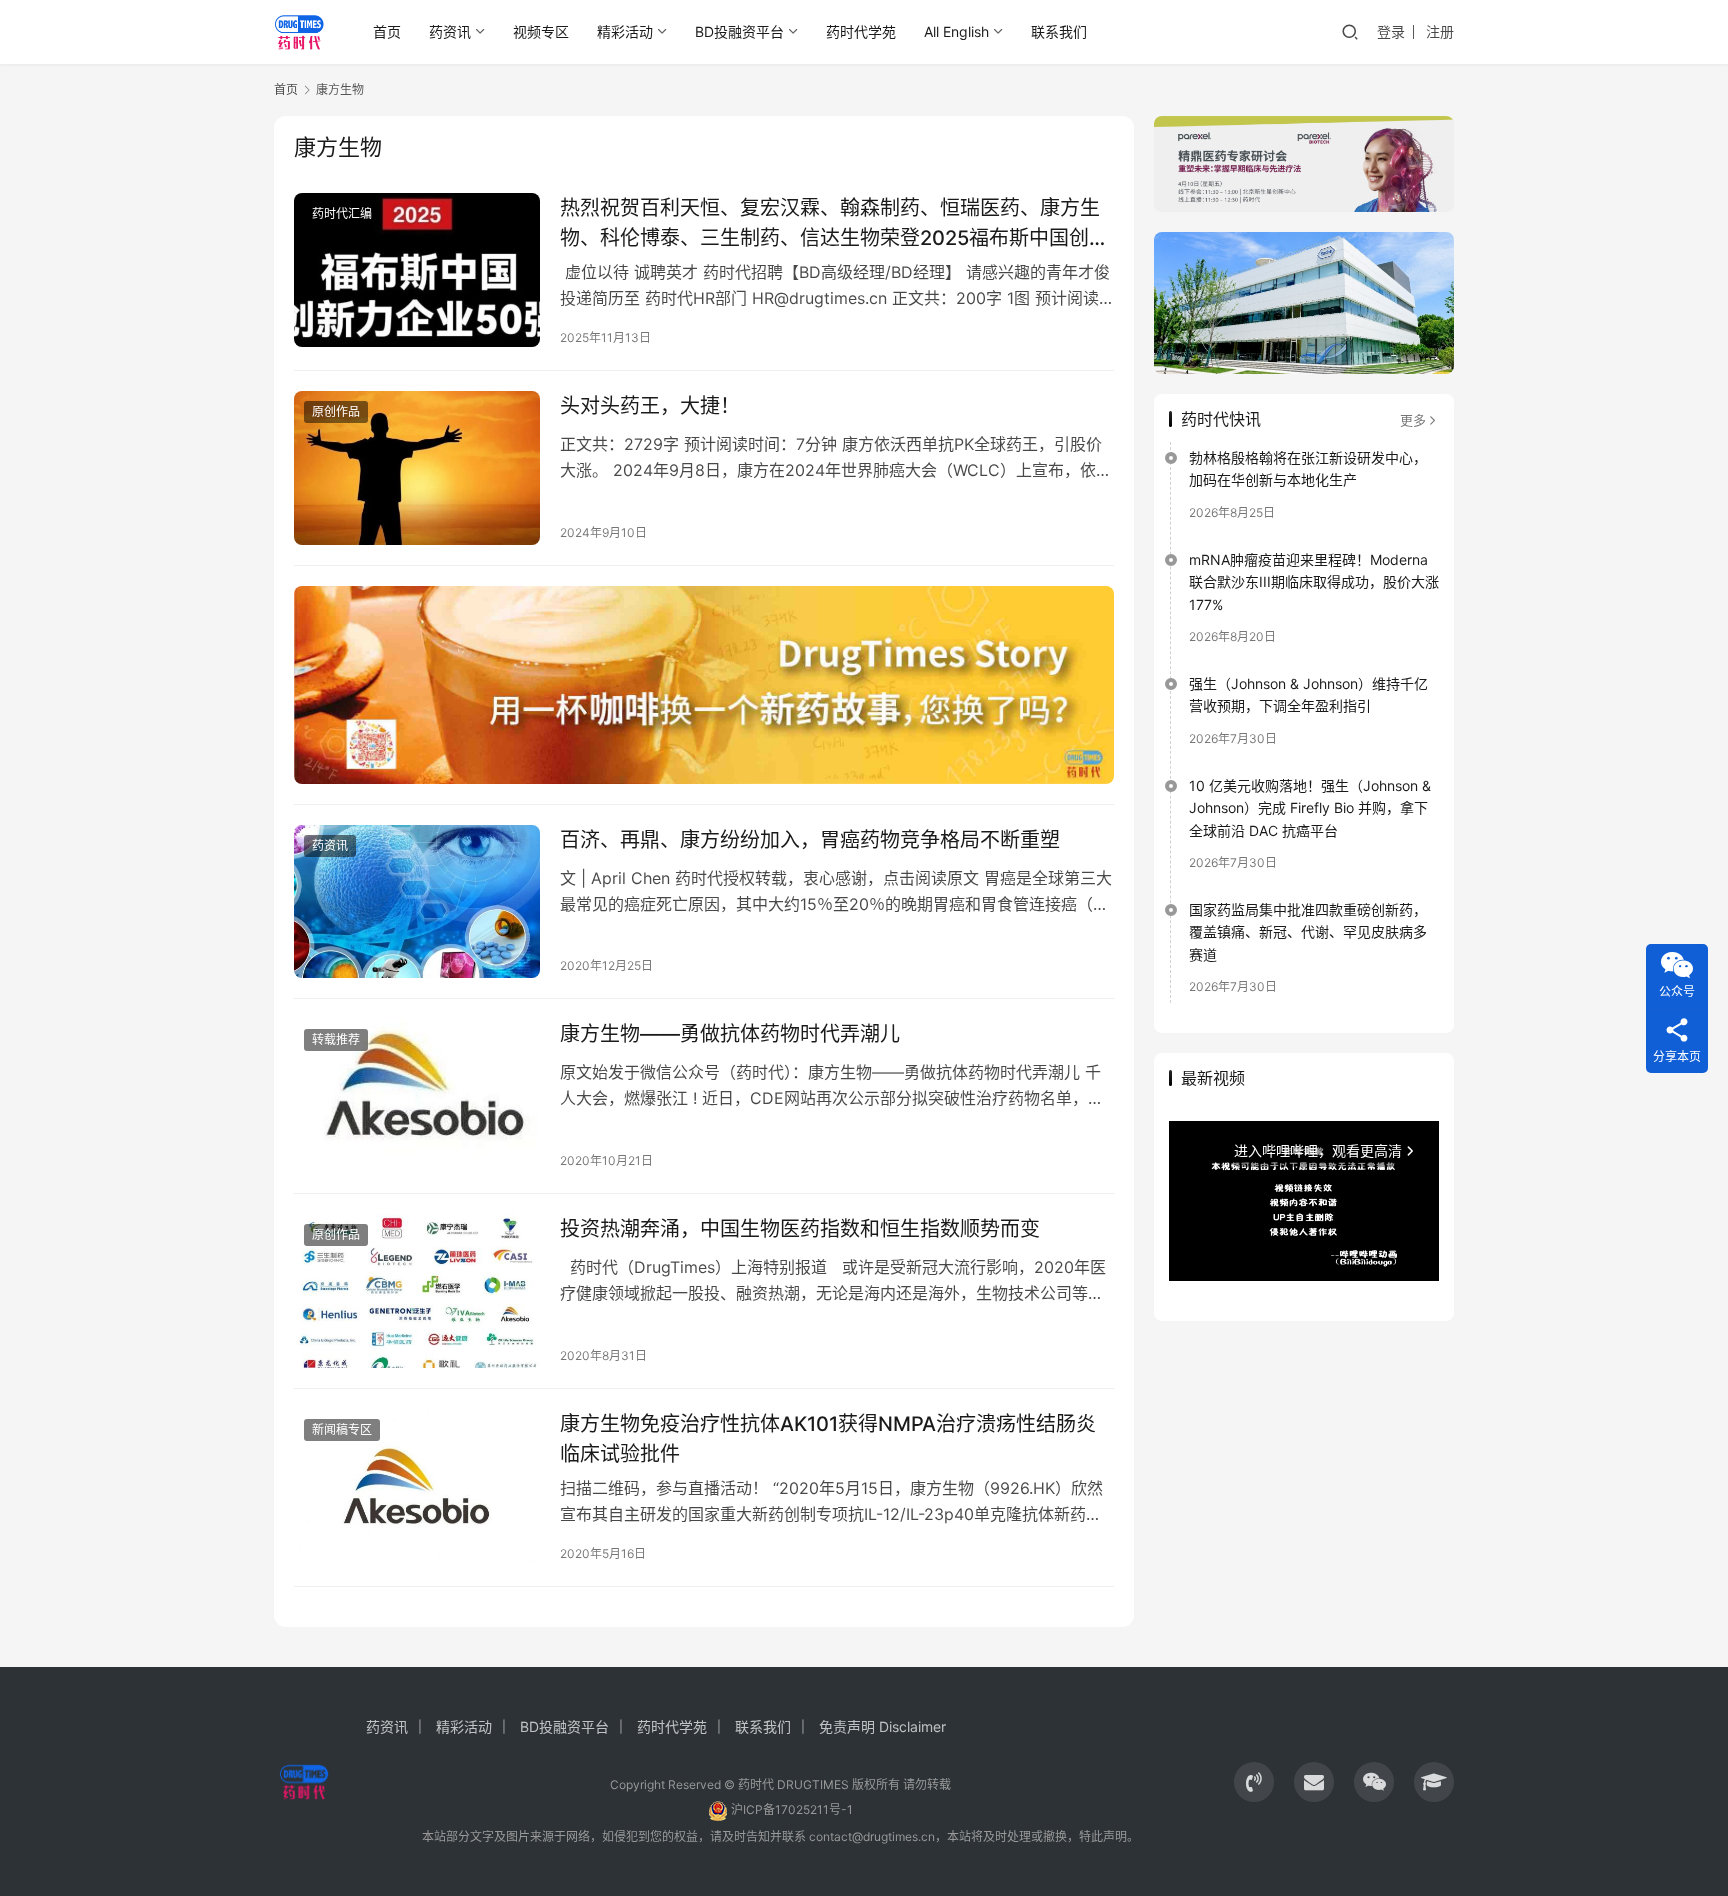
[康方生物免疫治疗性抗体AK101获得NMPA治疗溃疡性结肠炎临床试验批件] (417, 1486)
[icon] (1254, 1782)
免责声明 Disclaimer (882, 1726)
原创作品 (336, 411)
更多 (1413, 420)
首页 (387, 31)
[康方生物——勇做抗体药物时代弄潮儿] (417, 1096)
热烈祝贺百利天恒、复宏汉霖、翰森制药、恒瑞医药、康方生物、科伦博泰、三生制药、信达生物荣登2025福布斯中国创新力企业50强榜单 (834, 222)
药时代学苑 (861, 31)
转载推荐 (336, 1039)
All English (956, 31)
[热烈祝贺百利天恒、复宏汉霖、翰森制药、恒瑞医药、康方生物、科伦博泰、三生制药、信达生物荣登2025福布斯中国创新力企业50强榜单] (417, 270)
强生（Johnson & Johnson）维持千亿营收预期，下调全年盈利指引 (1308, 694)
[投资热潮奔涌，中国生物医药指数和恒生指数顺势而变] (417, 1291)
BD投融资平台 (739, 31)
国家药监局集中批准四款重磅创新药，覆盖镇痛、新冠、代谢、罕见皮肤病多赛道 (1308, 932)
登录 (1391, 31)
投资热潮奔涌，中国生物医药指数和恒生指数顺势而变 (800, 1229)
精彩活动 (625, 31)
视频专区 (541, 31)
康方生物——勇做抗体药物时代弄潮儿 (730, 1034)
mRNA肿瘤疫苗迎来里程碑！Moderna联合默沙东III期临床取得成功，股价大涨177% (1314, 582)
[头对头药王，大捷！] (417, 468)
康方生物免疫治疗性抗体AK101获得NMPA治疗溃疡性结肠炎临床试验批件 (828, 1438)
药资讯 (450, 31)
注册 (1440, 31)
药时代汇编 (342, 213)
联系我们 (1059, 31)
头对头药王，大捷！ (650, 406)
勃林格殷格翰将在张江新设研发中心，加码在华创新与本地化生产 (1308, 468)
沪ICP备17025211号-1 (792, 1809)
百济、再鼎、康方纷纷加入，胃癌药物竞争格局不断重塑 (810, 840)
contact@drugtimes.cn (872, 1836)
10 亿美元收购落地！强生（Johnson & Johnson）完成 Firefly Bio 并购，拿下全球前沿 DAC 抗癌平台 (1310, 808)
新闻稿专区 (342, 1429)
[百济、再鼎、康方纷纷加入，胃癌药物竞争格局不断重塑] (417, 902)
